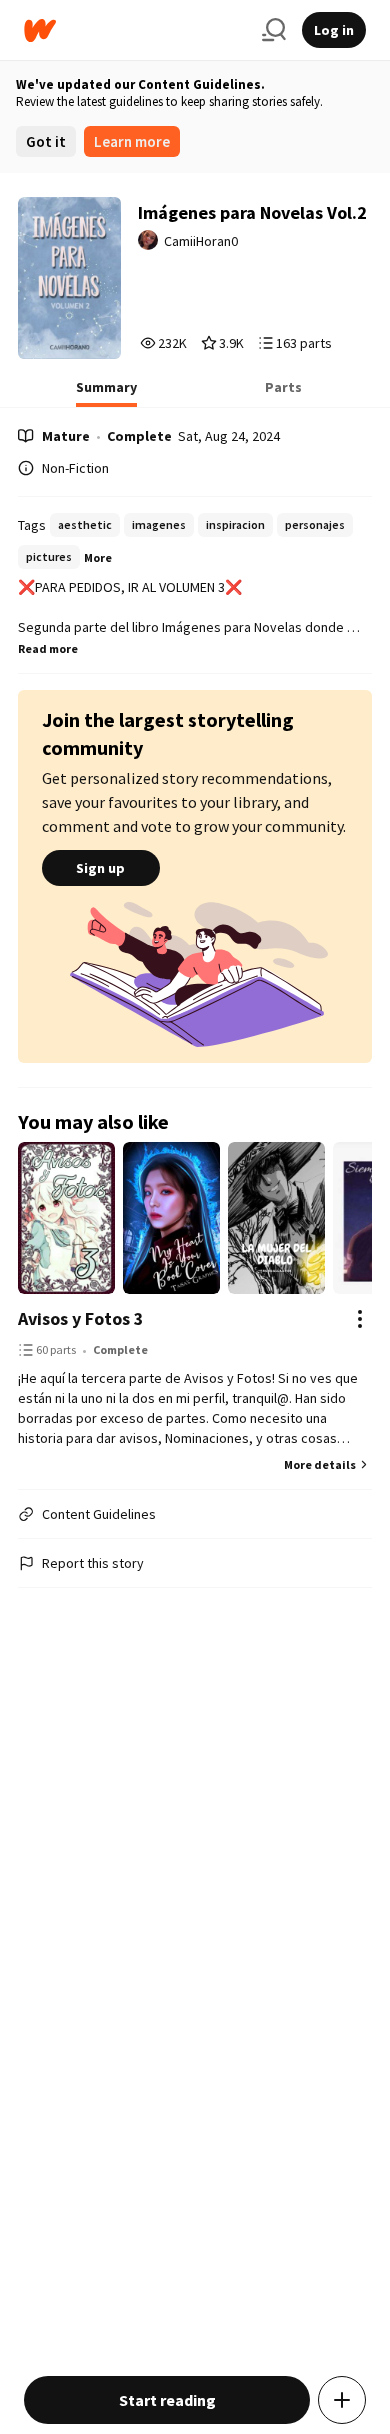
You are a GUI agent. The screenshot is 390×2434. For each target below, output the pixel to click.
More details (320, 1464)
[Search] (274, 30)
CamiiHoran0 (201, 241)
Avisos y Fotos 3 (81, 1318)
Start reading (167, 2400)
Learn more (132, 141)
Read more (48, 648)
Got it (46, 141)
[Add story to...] (342, 2400)
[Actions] (360, 1319)
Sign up (100, 868)
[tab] (106, 393)
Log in (334, 30)
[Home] (135, 30)
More (98, 557)
